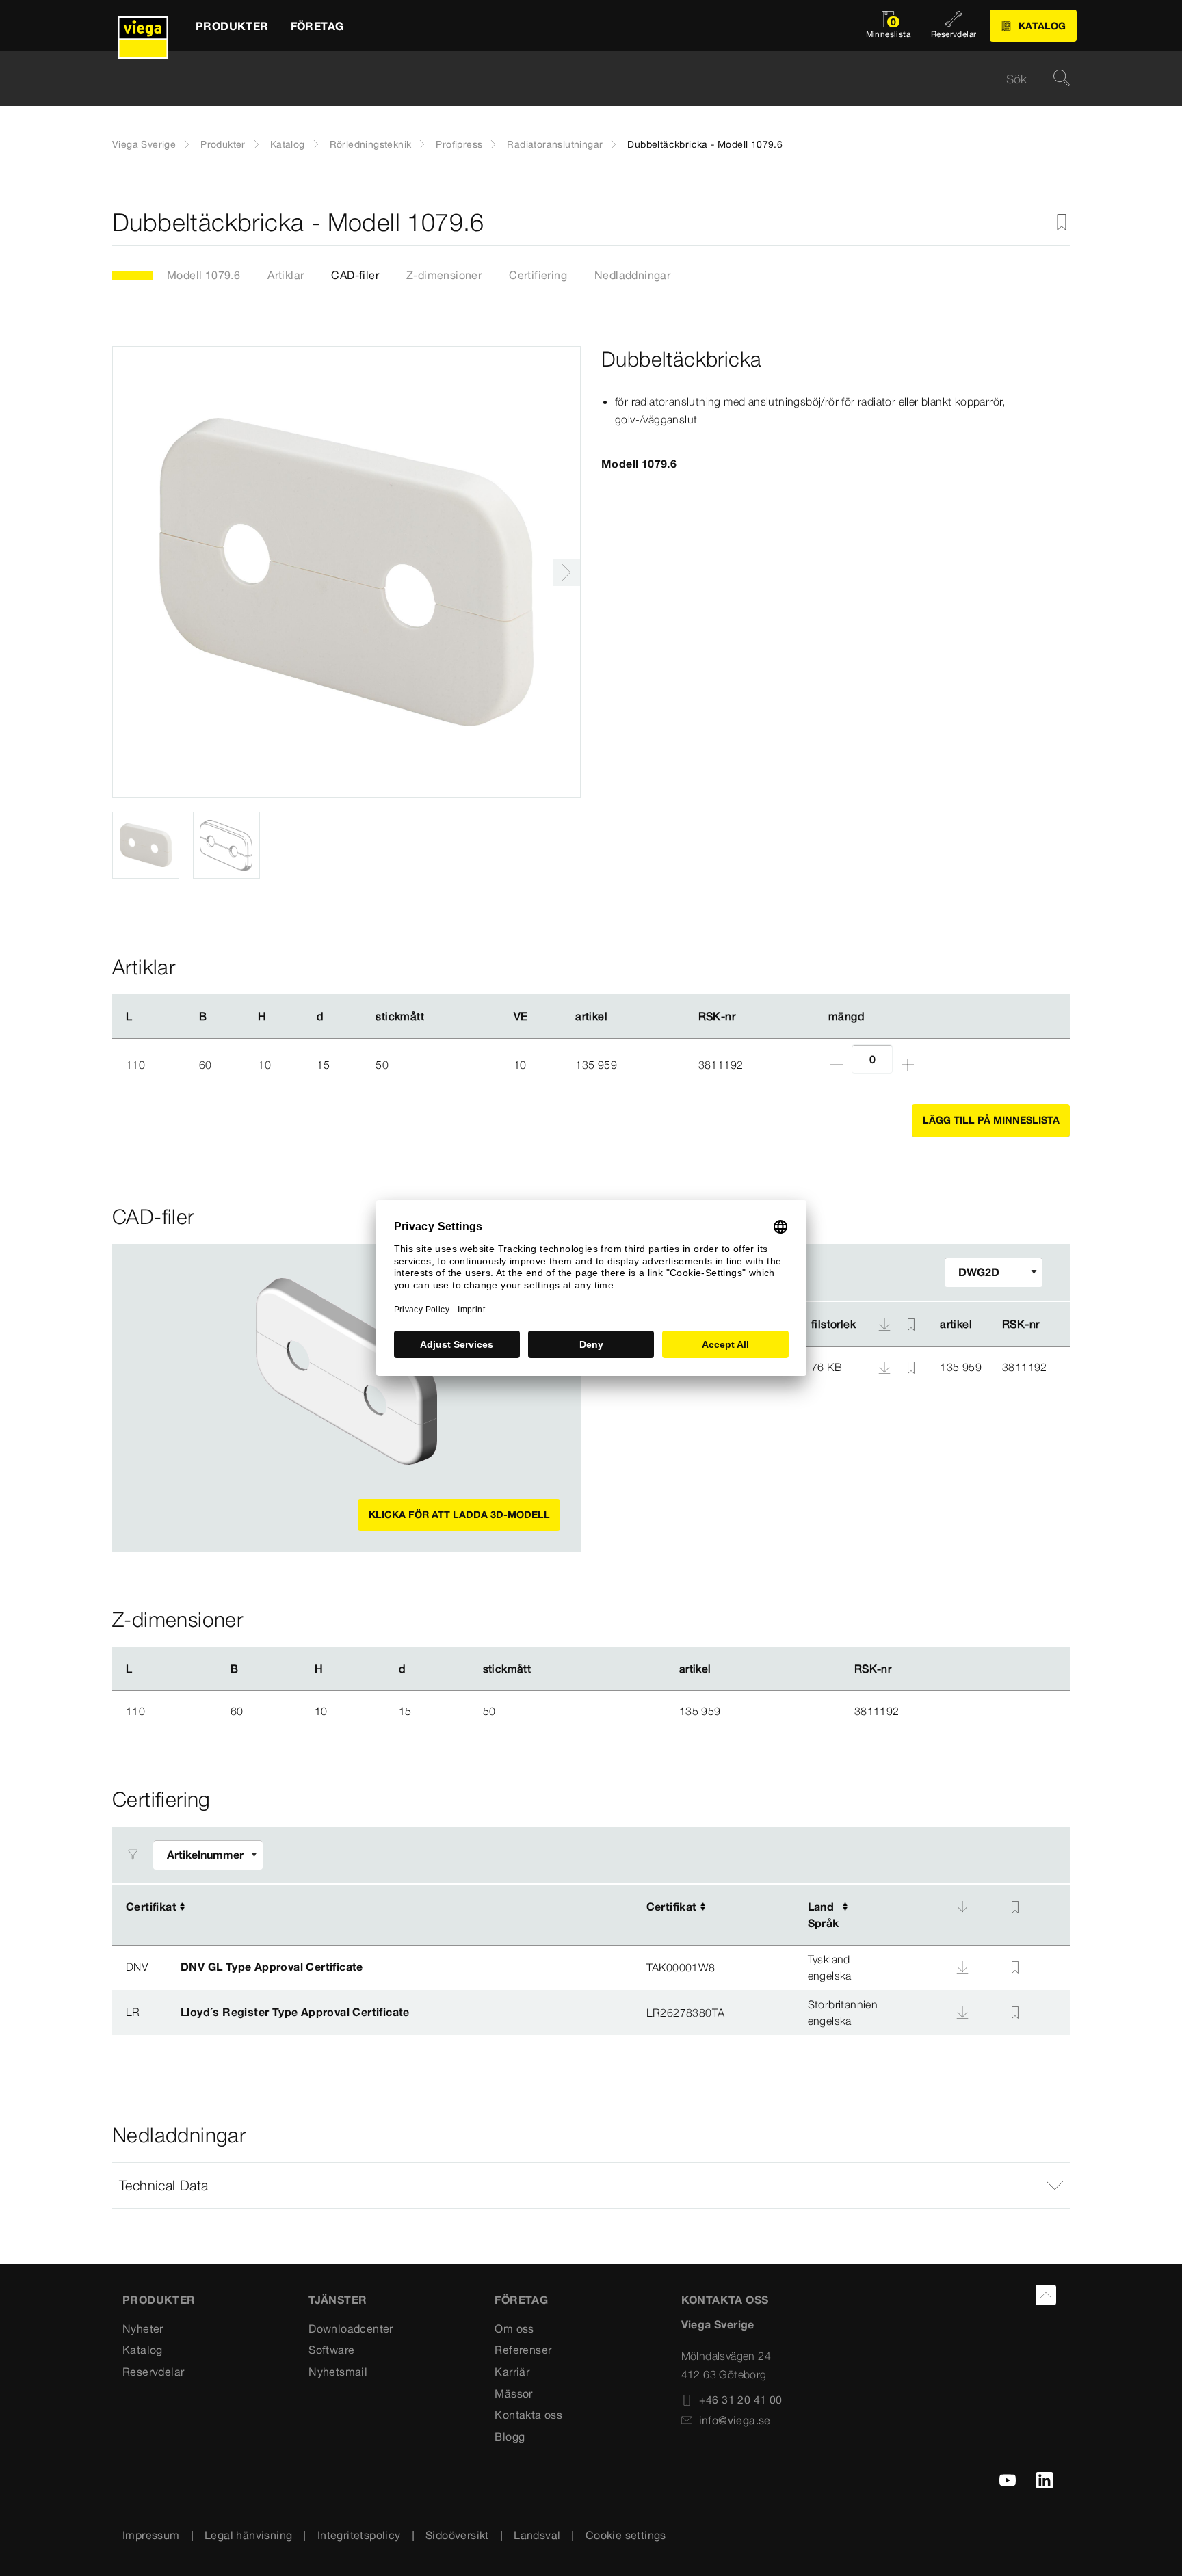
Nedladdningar (632, 275)
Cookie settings (626, 2535)
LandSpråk (824, 1915)
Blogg (510, 2436)
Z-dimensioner (444, 275)
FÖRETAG (521, 2300)
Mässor (513, 2393)
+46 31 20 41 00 (741, 2400)
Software (331, 2350)
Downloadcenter (351, 2328)
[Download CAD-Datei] (884, 1325)
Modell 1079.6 (203, 275)
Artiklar (286, 275)
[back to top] (1046, 2295)
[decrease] (837, 1065)
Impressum (151, 2535)
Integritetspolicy (359, 2535)
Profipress (459, 144)
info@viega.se (735, 2420)
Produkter (223, 144)
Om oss (514, 2328)
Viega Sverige (144, 144)
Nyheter (143, 2328)
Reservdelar (153, 2372)
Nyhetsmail (338, 2372)
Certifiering (538, 275)
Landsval (537, 2535)
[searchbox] (579, 79)
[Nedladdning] (886, 1366)
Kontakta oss (528, 2415)
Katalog (288, 144)
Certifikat (151, 1907)
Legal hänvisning (248, 2535)
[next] (566, 572)
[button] (591, 2186)
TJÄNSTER (338, 2300)
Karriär (512, 2372)
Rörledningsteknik (371, 144)
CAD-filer (355, 275)
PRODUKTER (159, 2300)
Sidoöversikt (457, 2535)
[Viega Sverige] (143, 26)
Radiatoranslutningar (555, 144)
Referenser (523, 2350)
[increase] (908, 1065)
